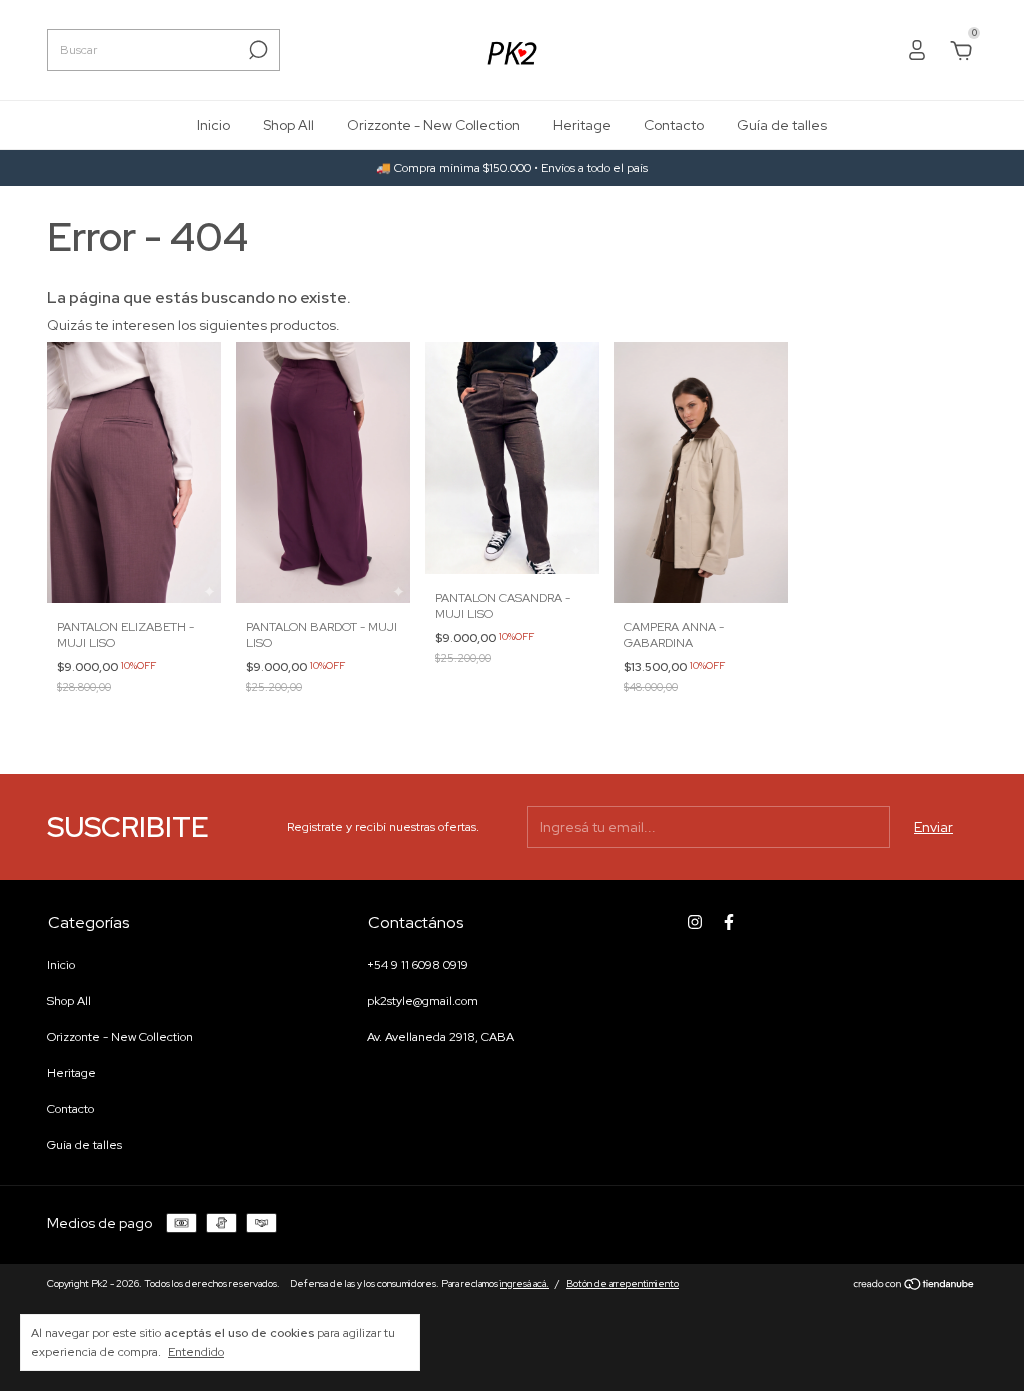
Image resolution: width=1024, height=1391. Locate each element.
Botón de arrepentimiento (622, 1283)
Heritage (582, 125)
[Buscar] (256, 50)
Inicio (213, 125)
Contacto (674, 125)
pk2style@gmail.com (422, 1001)
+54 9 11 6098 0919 (417, 965)
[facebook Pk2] (729, 922)
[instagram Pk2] (695, 922)
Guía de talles (782, 125)
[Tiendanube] (914, 1286)
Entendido (196, 1352)
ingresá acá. (524, 1283)
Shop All (288, 125)
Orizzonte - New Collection (433, 125)
